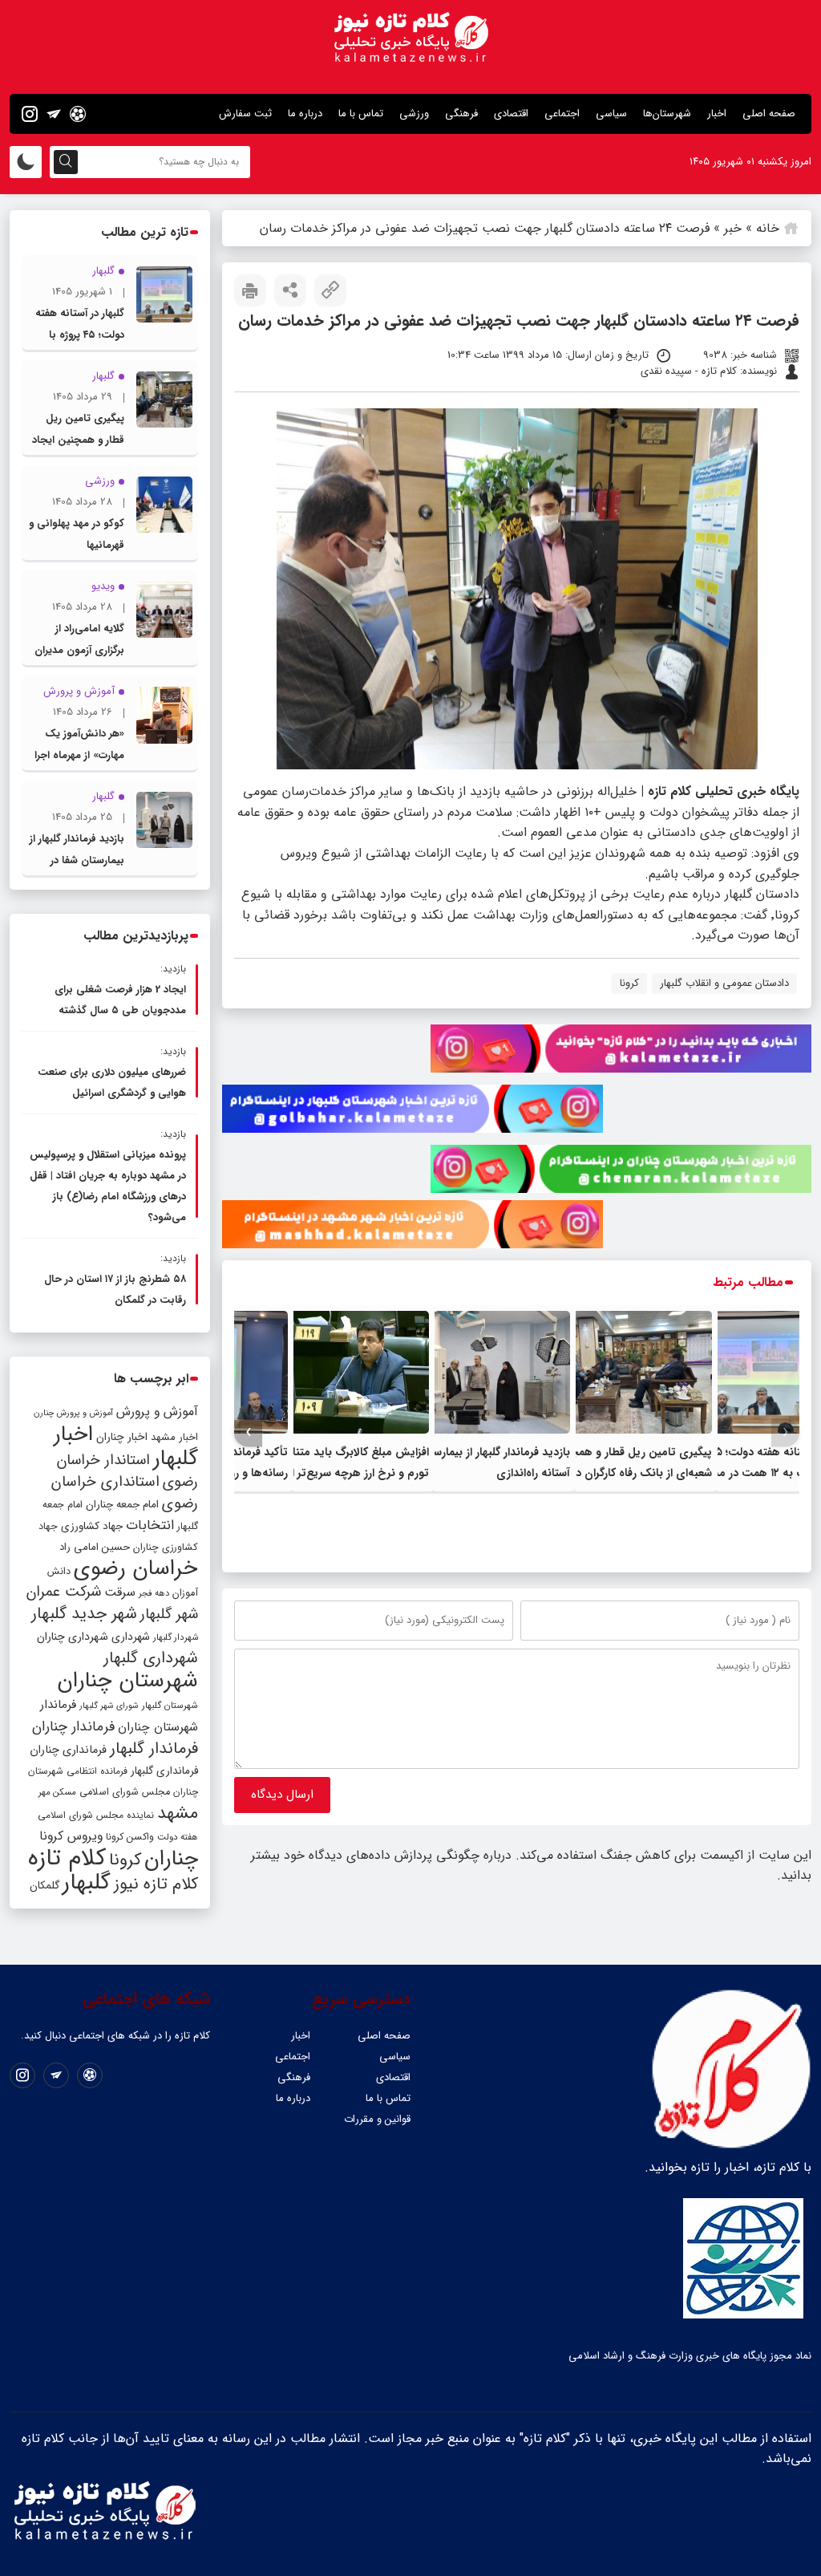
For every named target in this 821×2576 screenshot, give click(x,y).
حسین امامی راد (95, 1547)
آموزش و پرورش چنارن (73, 1413)
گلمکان (44, 1886)
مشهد (178, 1813)
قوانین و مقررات (377, 2119)
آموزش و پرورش (157, 1412)
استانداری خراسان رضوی (125, 1493)
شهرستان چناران (127, 1681)
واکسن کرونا (130, 1837)
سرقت (120, 1592)
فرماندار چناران (73, 1727)
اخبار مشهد (174, 1437)
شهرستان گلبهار (170, 1706)
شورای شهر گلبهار (109, 1706)
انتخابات (150, 1525)
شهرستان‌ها (667, 114)
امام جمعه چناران (122, 1505)
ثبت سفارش (245, 114)
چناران (171, 1859)
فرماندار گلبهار (154, 1749)
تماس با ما (361, 114)
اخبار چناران (122, 1437)
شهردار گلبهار (176, 1637)
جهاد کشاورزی (92, 1526)
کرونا (629, 983)
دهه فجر (154, 1593)
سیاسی (611, 114)
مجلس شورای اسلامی (125, 1792)
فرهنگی (461, 114)
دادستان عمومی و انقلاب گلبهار (724, 983)
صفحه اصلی (769, 114)
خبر (733, 228)
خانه (768, 228)
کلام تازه (67, 1858)
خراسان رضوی (136, 1568)
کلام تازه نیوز (156, 1884)
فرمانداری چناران (68, 1750)
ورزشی (414, 114)
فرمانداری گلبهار (164, 1771)
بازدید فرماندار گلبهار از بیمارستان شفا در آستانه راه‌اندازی (77, 860)
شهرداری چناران (73, 1637)
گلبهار (87, 1883)
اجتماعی (562, 114)
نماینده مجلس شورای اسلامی (96, 1815)
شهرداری (131, 1637)
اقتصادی (511, 114)
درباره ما (305, 114)
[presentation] (785, 1432)
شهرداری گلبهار (151, 1658)
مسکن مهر (57, 1792)
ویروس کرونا (71, 1836)
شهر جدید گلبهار (84, 1614)
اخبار (717, 114)
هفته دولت (178, 1837)
